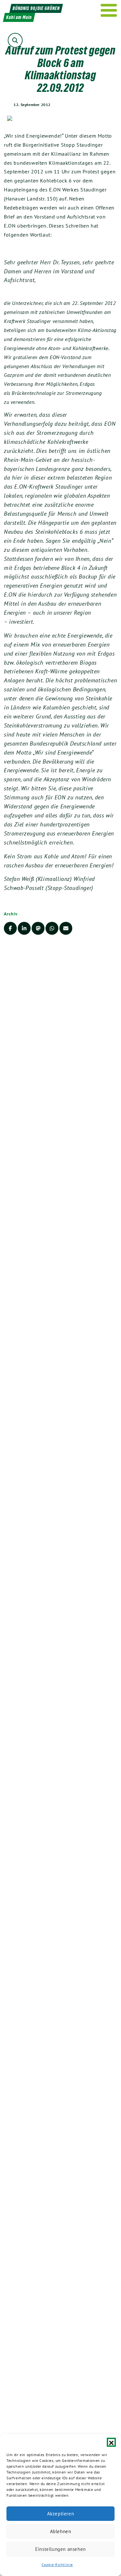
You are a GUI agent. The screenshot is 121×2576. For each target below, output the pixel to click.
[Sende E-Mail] (66, 928)
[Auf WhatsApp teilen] (52, 928)
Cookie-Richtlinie (57, 2565)
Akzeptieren (61, 2514)
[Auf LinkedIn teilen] (24, 928)
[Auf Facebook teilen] (10, 928)
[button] (111, 2442)
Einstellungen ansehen (60, 2549)
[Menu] (109, 10)
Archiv (11, 914)
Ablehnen (61, 2531)
